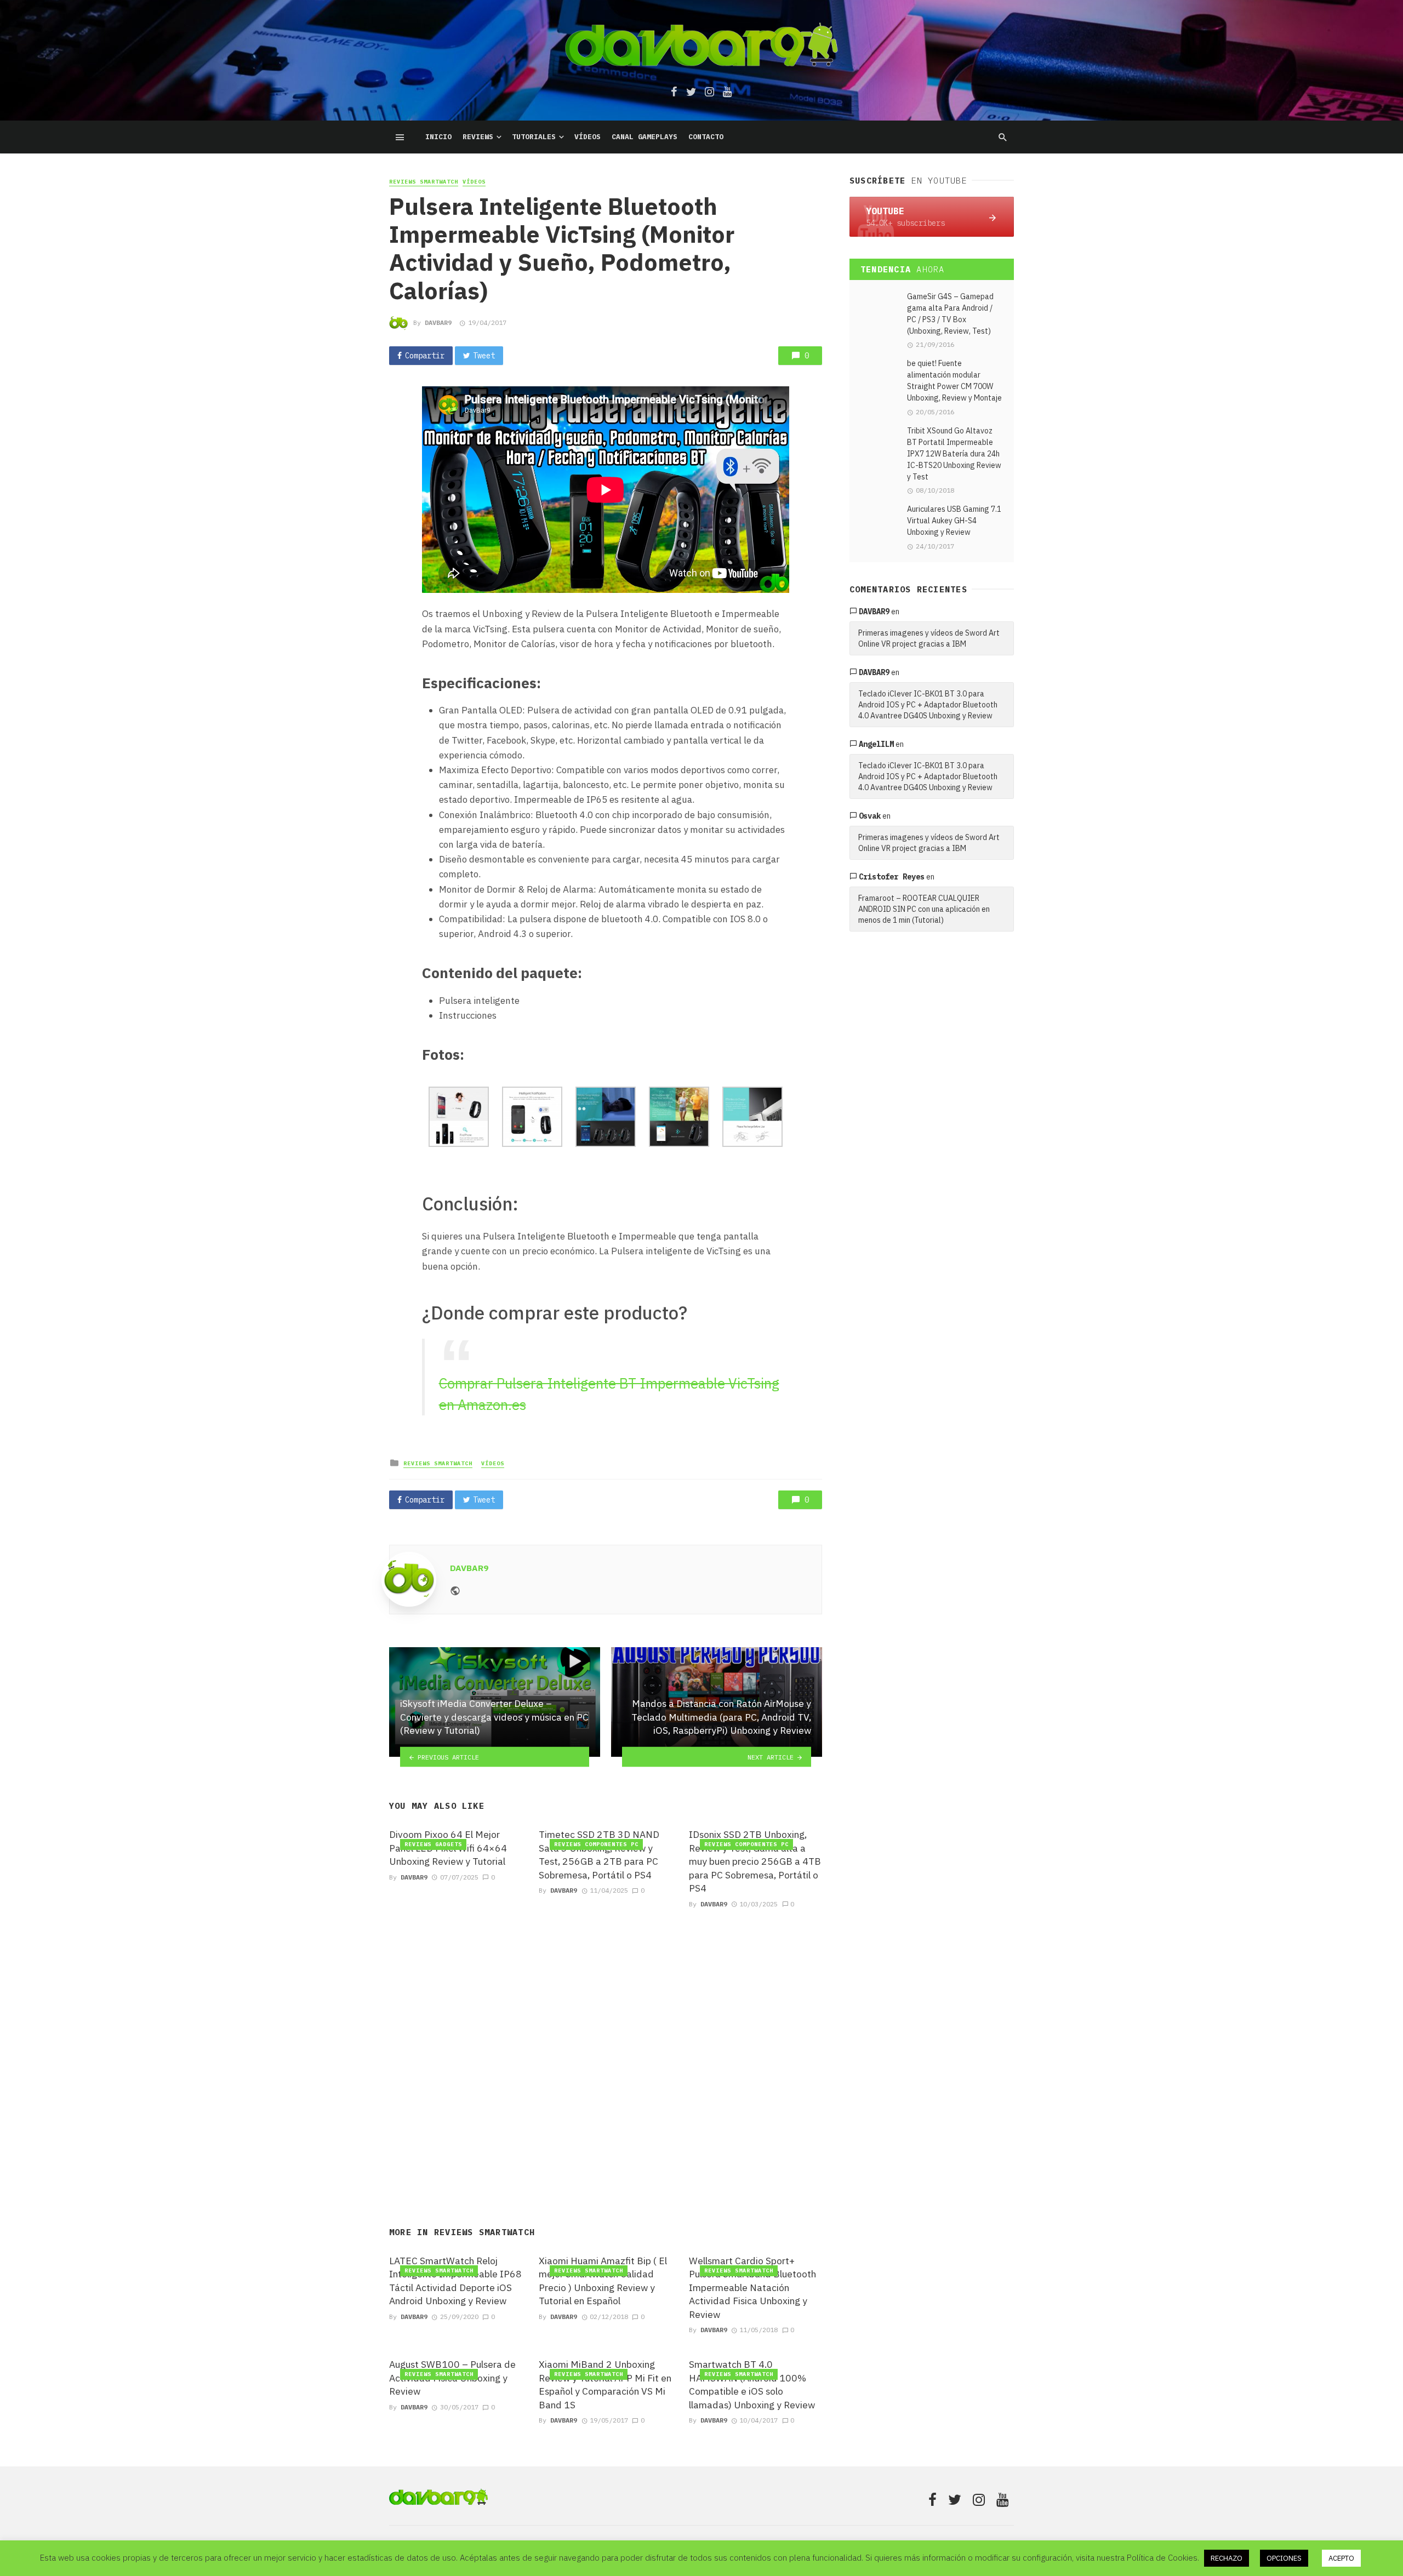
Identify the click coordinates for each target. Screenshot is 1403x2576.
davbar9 (874, 612)
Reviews (478, 137)
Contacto (706, 137)
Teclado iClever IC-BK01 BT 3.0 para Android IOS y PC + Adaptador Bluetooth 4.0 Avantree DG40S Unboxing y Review (928, 705)
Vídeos (588, 137)
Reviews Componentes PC (596, 1844)
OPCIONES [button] (1284, 2558)
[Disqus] (606, 2054)
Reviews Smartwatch (424, 182)
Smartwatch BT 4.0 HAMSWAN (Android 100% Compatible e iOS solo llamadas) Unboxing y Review (752, 2384)
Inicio (438, 137)
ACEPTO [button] (1341, 2558)
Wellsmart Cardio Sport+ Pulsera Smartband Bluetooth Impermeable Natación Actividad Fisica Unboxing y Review (752, 2287)
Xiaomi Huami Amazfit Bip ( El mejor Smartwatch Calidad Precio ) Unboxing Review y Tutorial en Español (603, 2281)
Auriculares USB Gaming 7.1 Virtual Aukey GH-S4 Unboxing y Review (954, 521)
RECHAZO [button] (1227, 2558)
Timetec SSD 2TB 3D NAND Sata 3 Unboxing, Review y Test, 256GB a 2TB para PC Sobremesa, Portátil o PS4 (599, 1855)
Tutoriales (534, 137)
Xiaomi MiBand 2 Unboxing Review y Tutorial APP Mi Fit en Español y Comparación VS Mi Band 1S (605, 2384)
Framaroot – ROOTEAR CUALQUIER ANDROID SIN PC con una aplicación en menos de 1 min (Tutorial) (924, 909)
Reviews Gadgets (433, 1844)
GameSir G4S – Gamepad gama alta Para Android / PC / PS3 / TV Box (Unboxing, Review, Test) (950, 314)
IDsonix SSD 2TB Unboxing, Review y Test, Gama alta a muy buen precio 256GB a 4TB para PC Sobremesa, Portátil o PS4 (755, 1861)
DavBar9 (438, 322)
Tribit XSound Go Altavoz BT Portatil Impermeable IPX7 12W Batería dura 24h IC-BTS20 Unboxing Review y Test (954, 454)
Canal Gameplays (645, 137)
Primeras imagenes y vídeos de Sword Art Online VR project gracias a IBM (929, 638)
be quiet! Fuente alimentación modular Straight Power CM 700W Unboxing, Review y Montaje (954, 381)
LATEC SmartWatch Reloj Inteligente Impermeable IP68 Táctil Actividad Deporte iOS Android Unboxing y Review (455, 2281)
